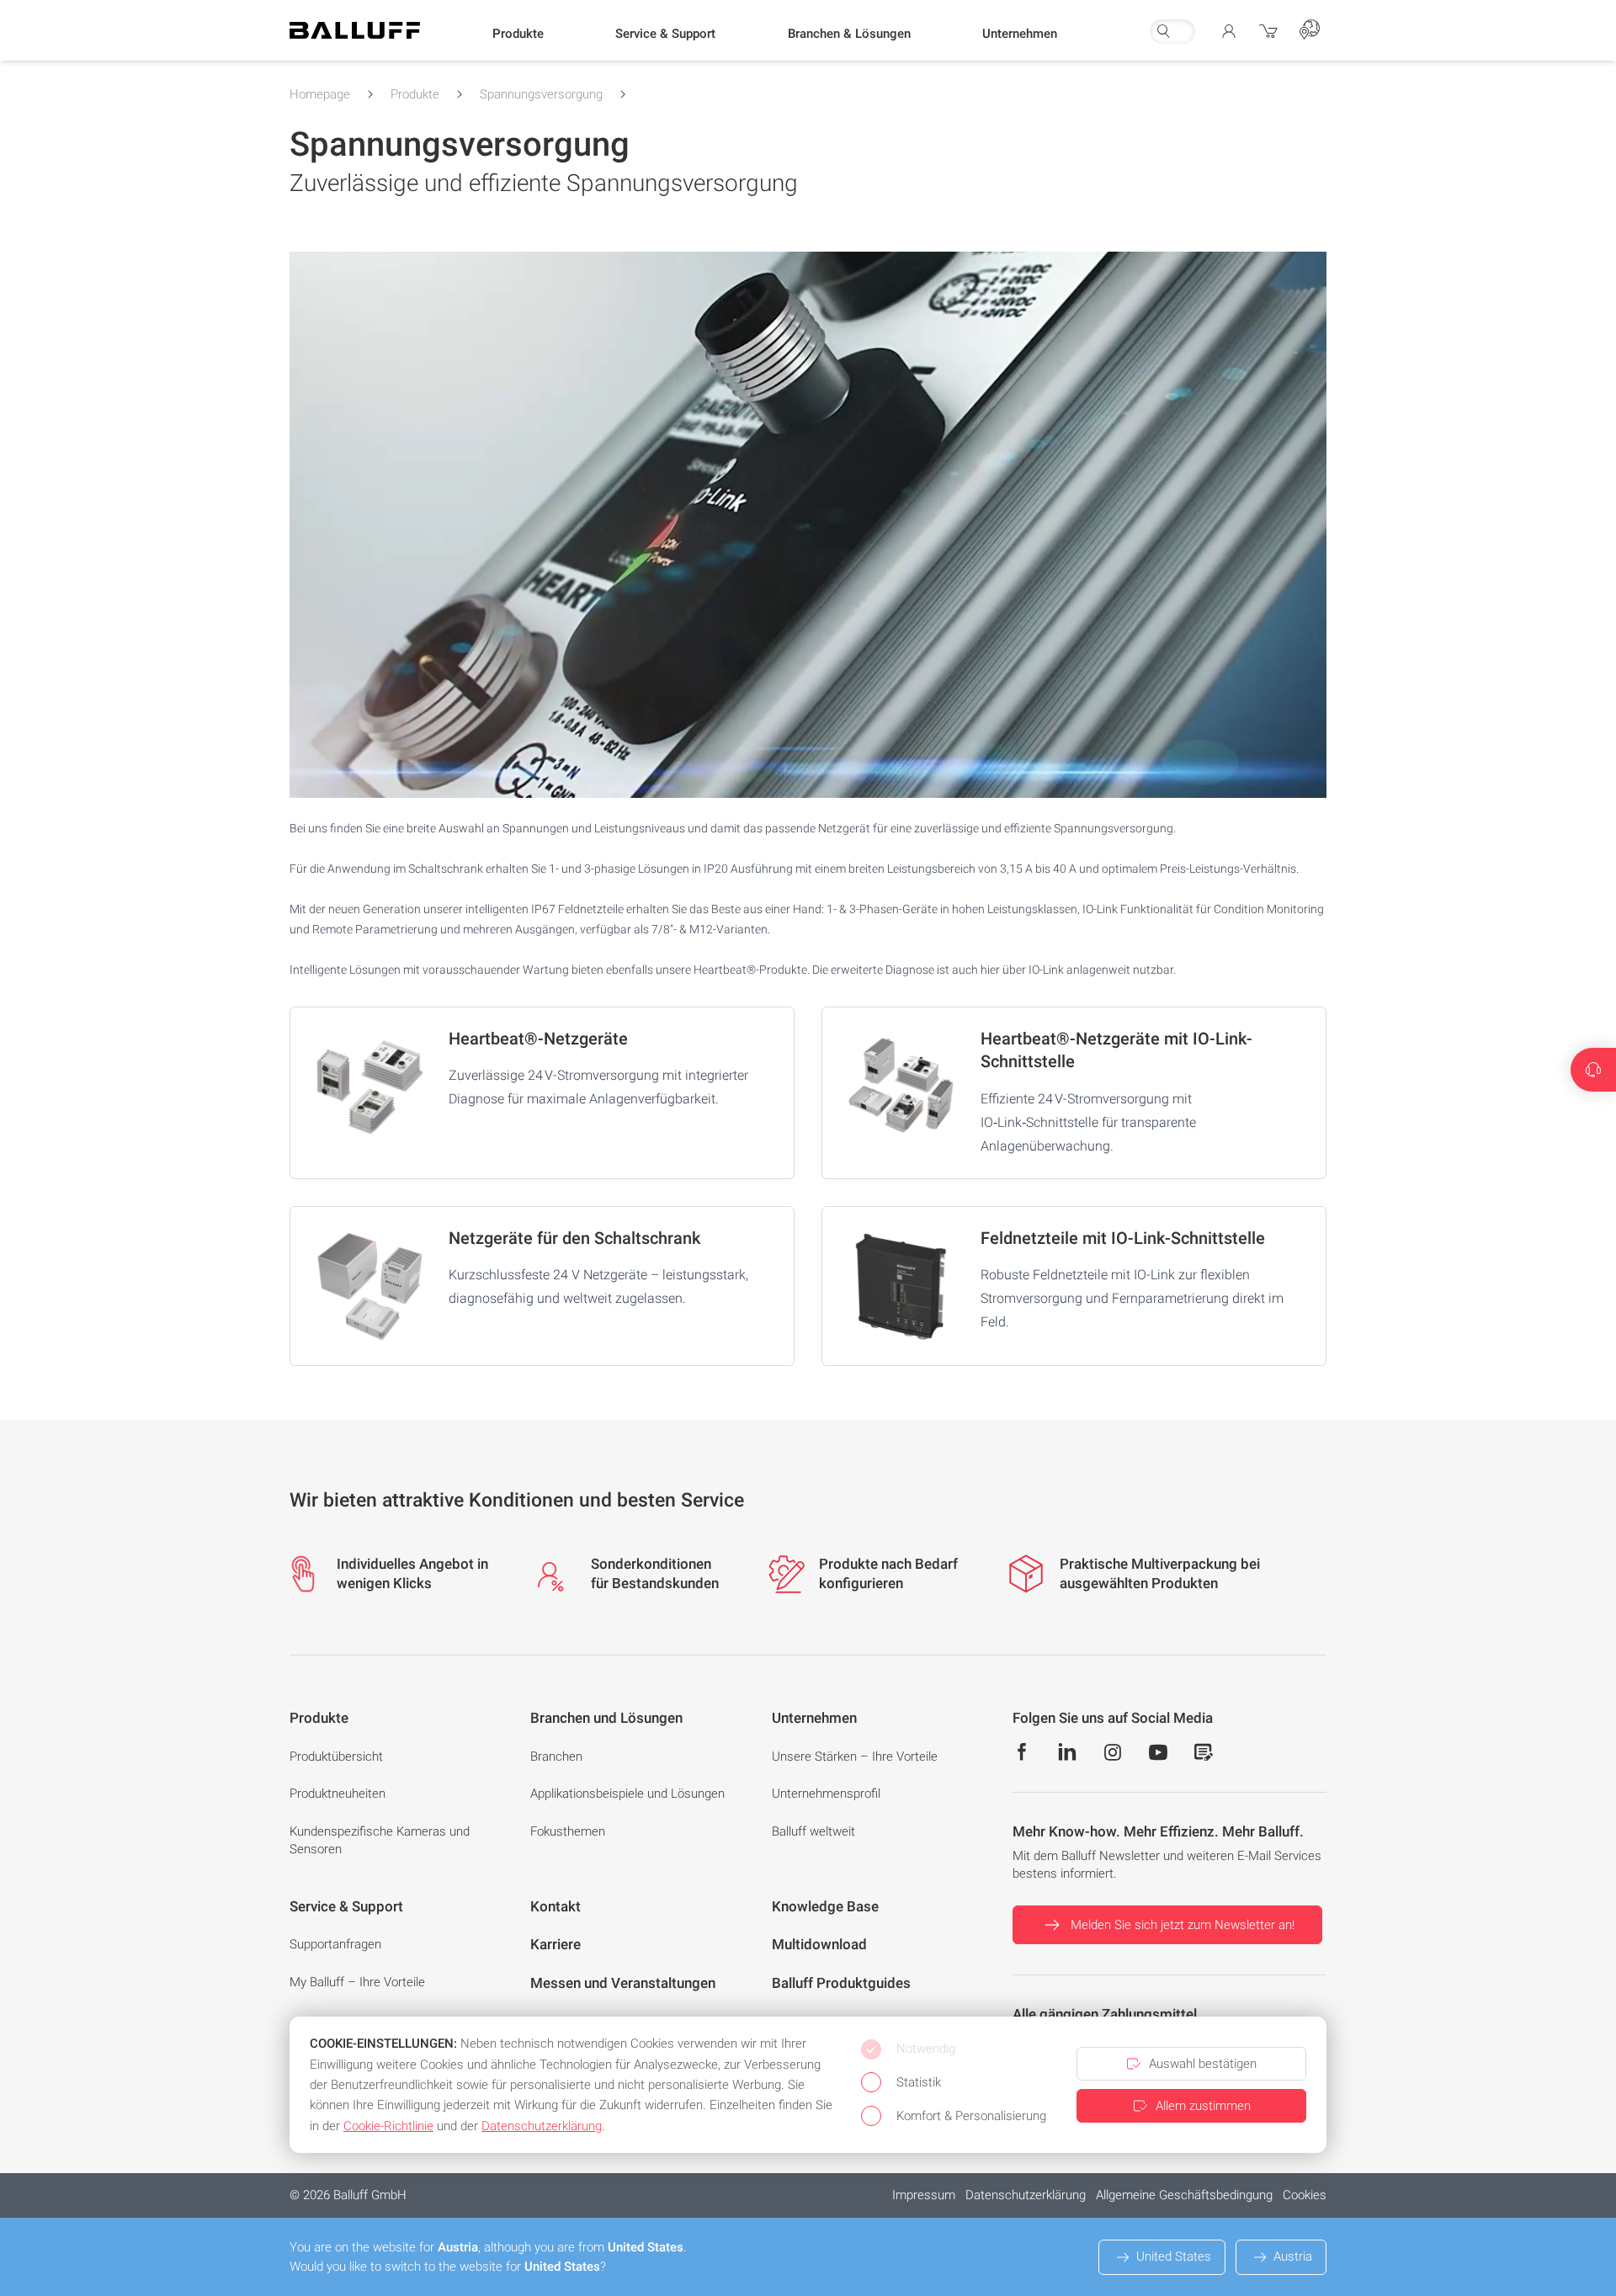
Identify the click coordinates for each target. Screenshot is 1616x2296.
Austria (1293, 2256)
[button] (518, 35)
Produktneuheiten (338, 1794)
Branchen (556, 1757)
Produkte (415, 94)
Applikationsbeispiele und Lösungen (627, 1794)
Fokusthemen (568, 1831)
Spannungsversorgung (541, 94)
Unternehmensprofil (826, 1794)
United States (1174, 2256)
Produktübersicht (336, 1757)
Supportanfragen (335, 1944)
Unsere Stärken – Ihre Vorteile (855, 1757)
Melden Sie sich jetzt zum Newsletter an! (1183, 1925)
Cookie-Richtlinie (388, 2126)
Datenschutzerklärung (1026, 2195)
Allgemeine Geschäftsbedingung (1184, 2195)
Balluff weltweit (813, 1831)
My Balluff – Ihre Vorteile (357, 1982)
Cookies (1305, 2195)
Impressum (924, 2195)
